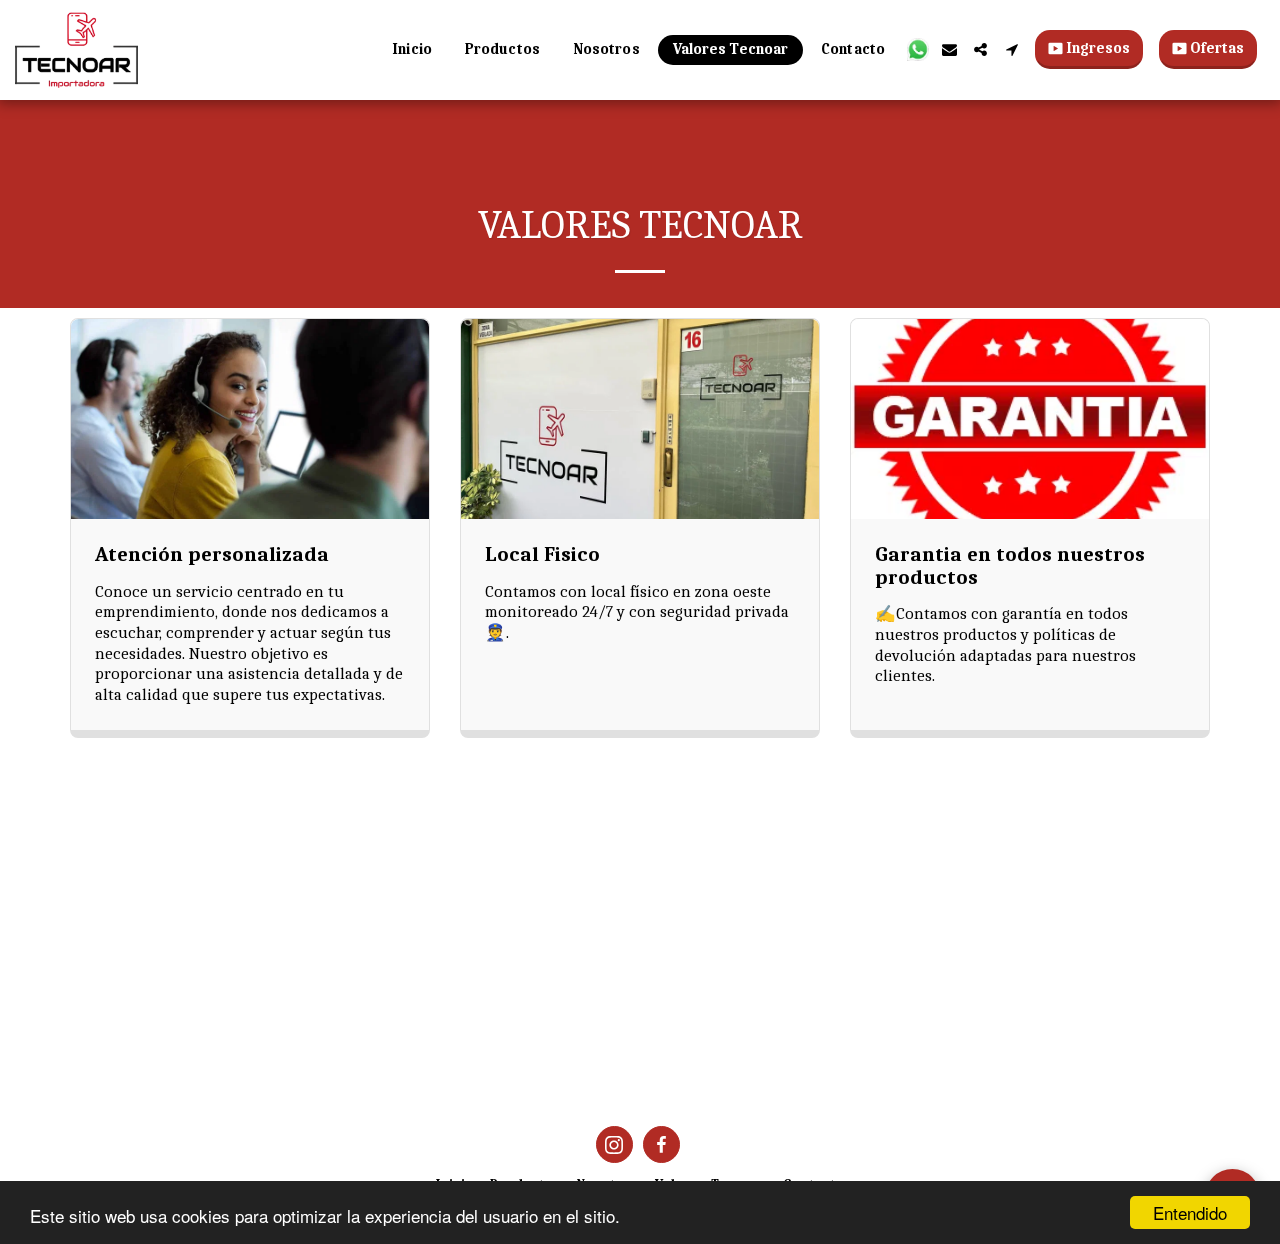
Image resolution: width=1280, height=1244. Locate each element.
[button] (918, 49)
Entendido (1190, 1212)
